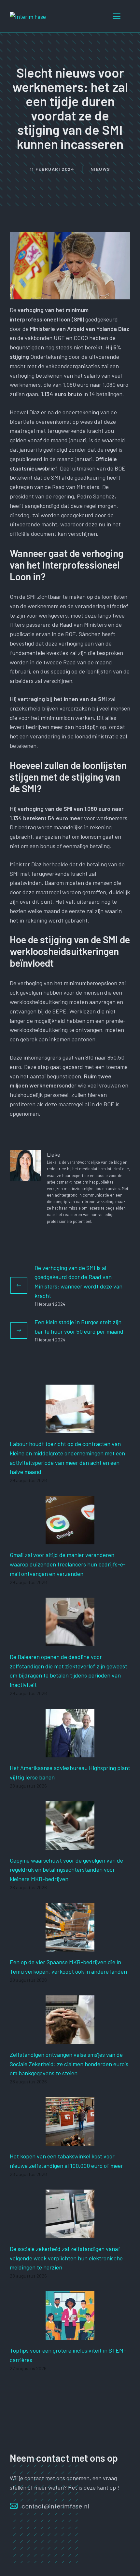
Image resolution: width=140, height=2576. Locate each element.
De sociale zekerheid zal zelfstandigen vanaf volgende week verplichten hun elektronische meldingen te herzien (66, 2258)
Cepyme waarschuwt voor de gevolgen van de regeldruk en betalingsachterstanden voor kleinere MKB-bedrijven (66, 1870)
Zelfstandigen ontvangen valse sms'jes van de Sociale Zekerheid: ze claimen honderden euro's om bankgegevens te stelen (69, 2064)
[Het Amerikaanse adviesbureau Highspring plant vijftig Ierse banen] (70, 1753)
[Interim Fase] (28, 16)
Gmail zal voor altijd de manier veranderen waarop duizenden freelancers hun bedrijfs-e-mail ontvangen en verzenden (68, 1564)
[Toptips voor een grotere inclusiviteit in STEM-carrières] (70, 2335)
